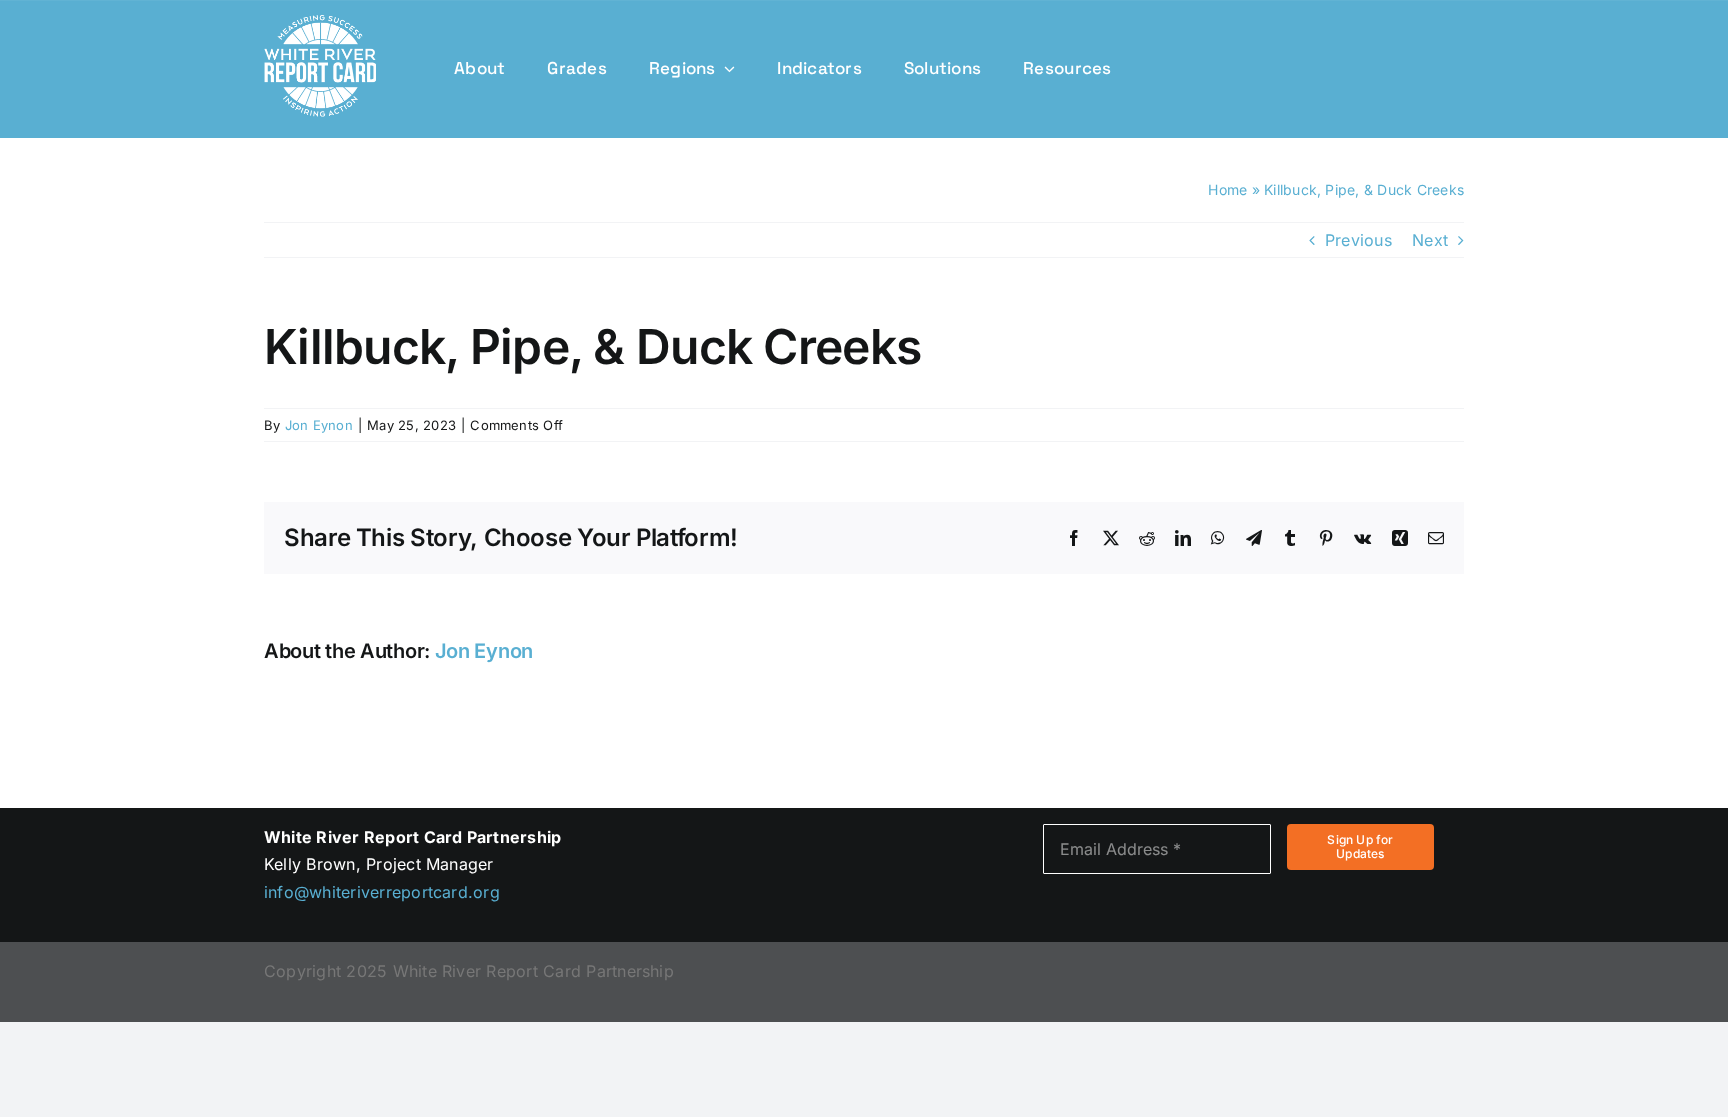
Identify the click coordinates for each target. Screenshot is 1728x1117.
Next (1430, 240)
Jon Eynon (319, 425)
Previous (1358, 240)
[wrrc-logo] (320, 23)
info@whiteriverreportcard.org (382, 892)
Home (1227, 189)
